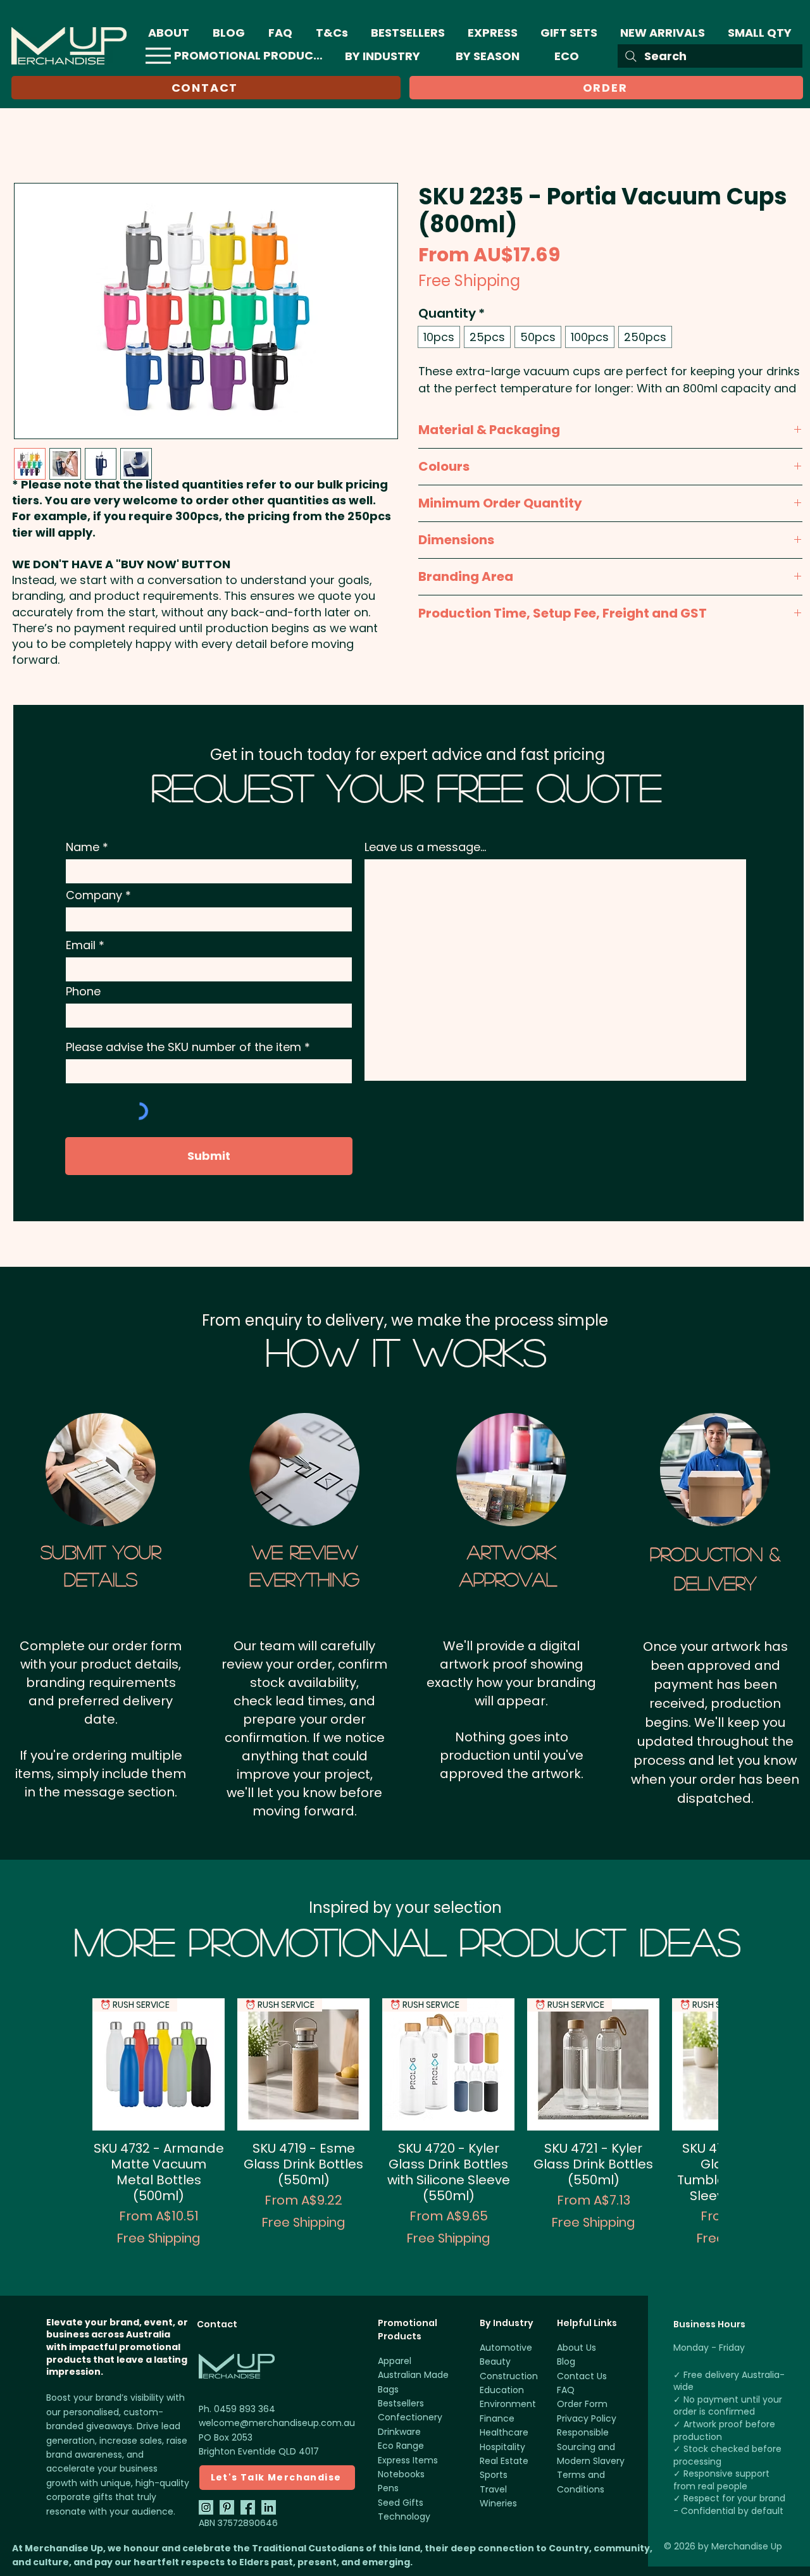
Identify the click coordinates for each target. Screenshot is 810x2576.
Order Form (582, 2404)
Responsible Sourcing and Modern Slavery (591, 2447)
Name (83, 847)
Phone (83, 992)
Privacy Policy (587, 2418)
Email (81, 945)
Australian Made (413, 2375)
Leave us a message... (425, 847)
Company (94, 895)
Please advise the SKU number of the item (184, 1047)
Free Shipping (469, 281)
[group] (405, 2130)
